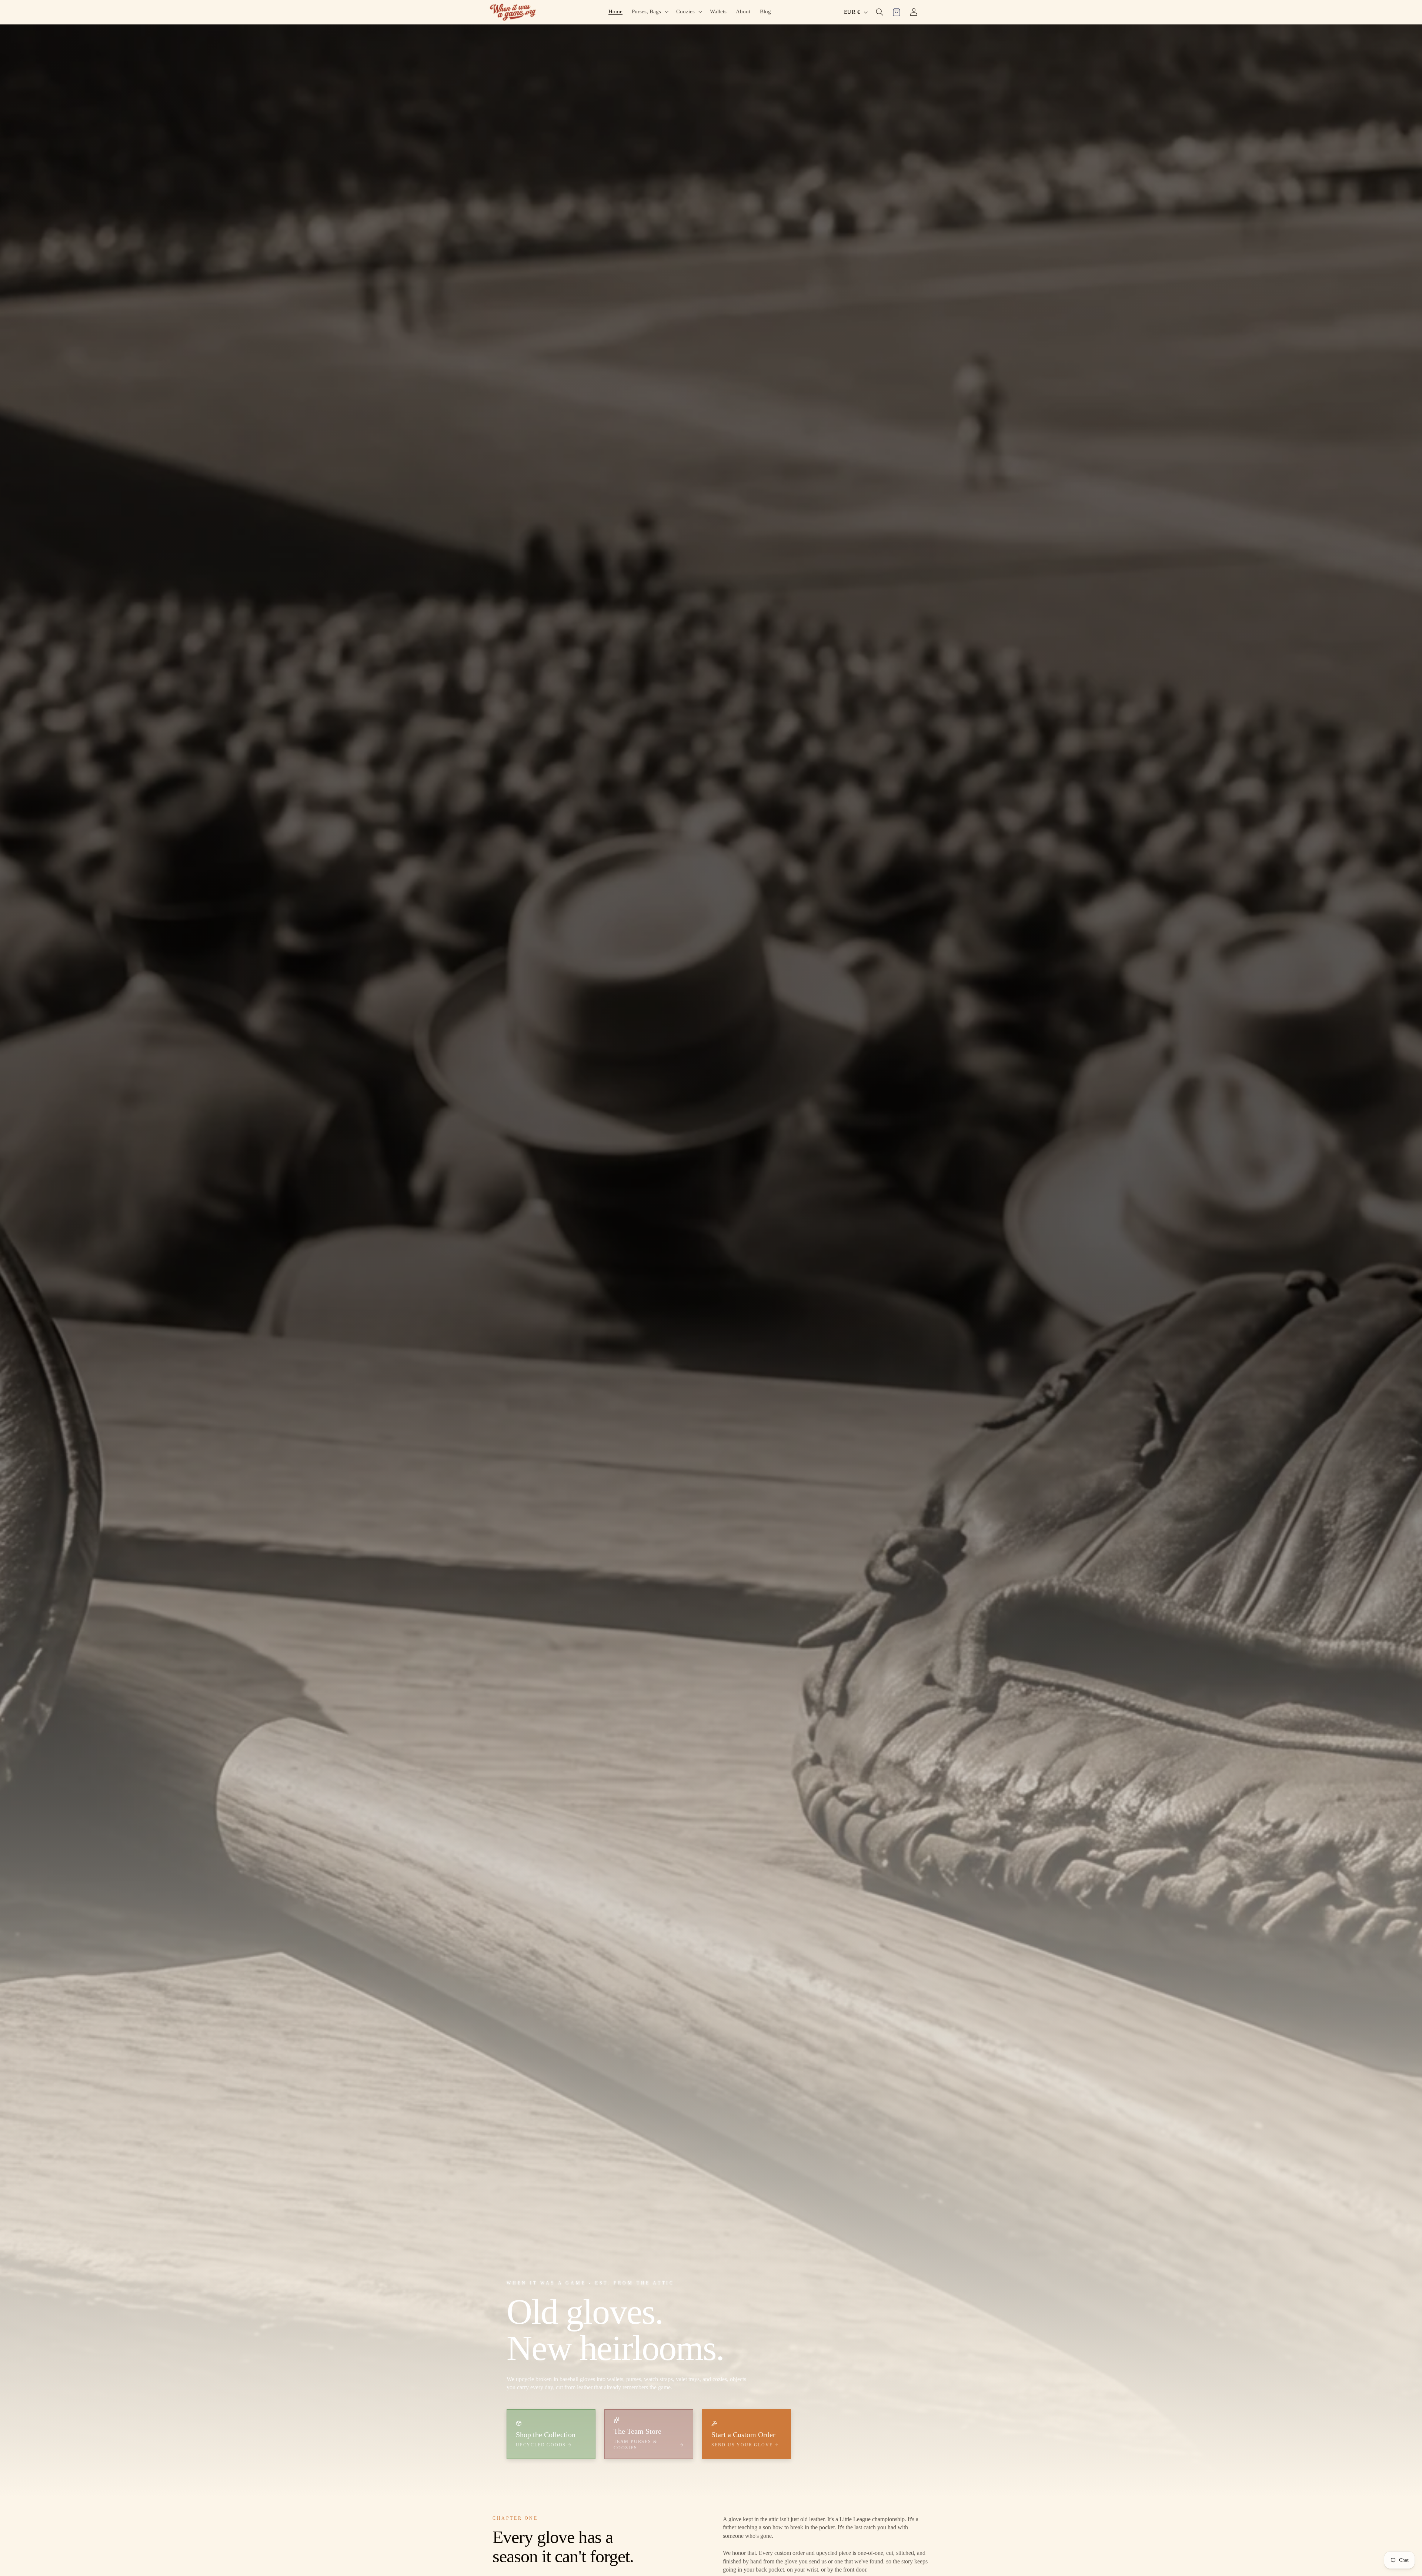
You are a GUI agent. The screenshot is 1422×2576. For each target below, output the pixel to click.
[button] (650, 12)
